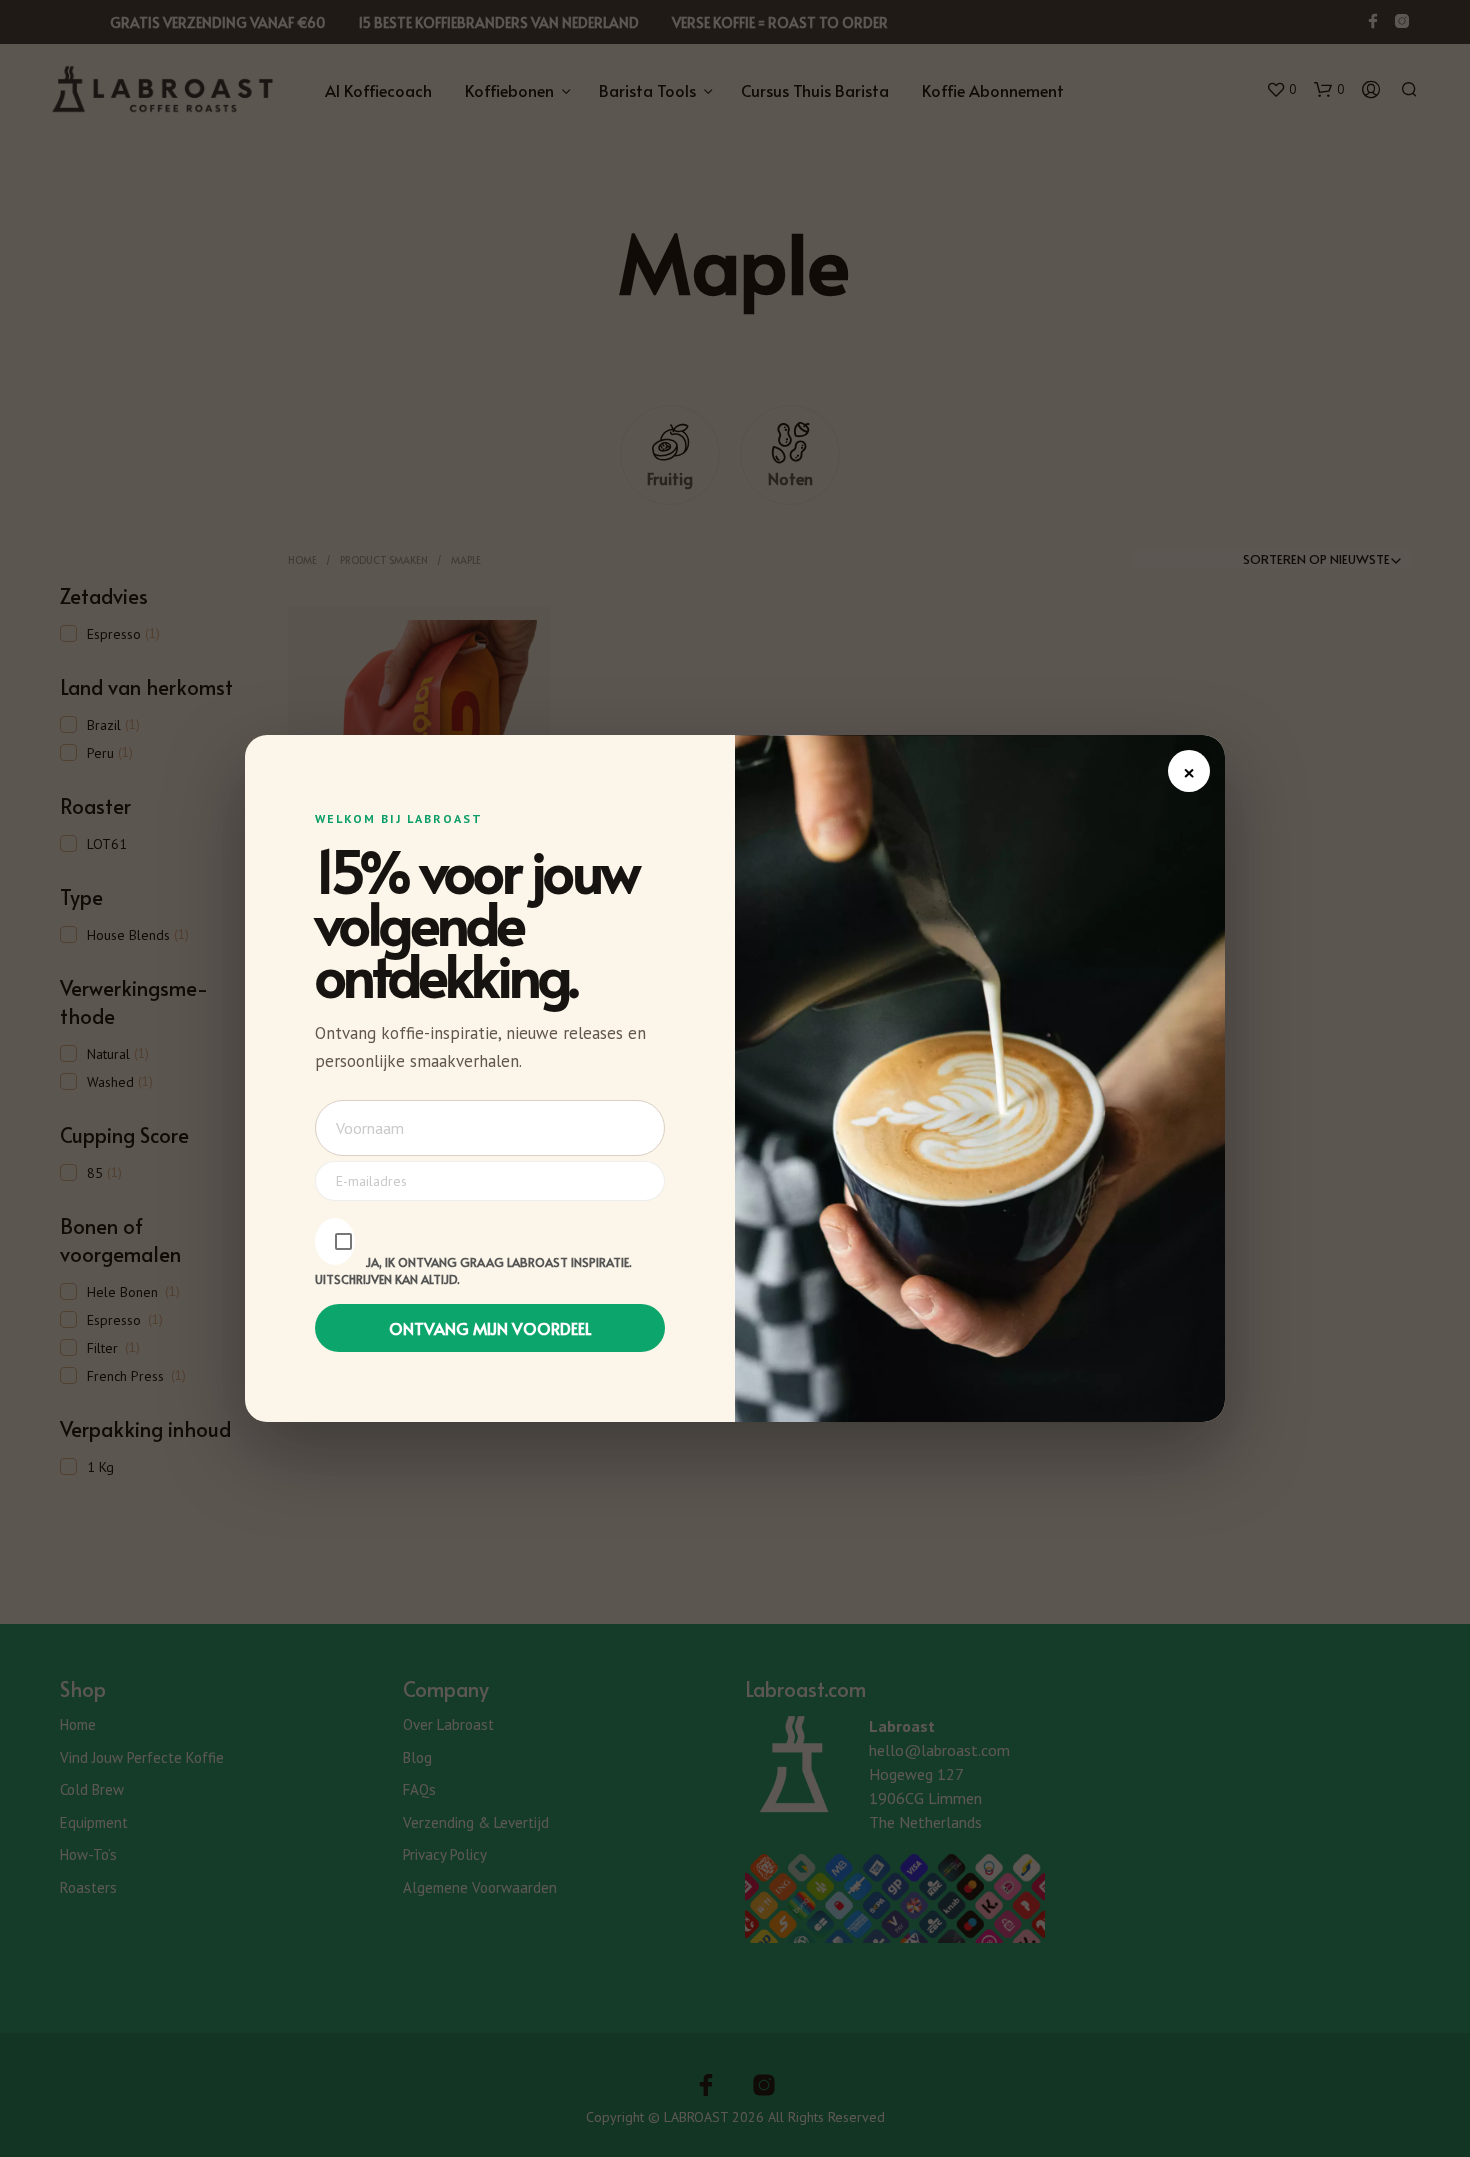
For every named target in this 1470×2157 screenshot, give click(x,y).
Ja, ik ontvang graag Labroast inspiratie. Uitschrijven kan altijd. (473, 1270)
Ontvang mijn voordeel (490, 1328)
